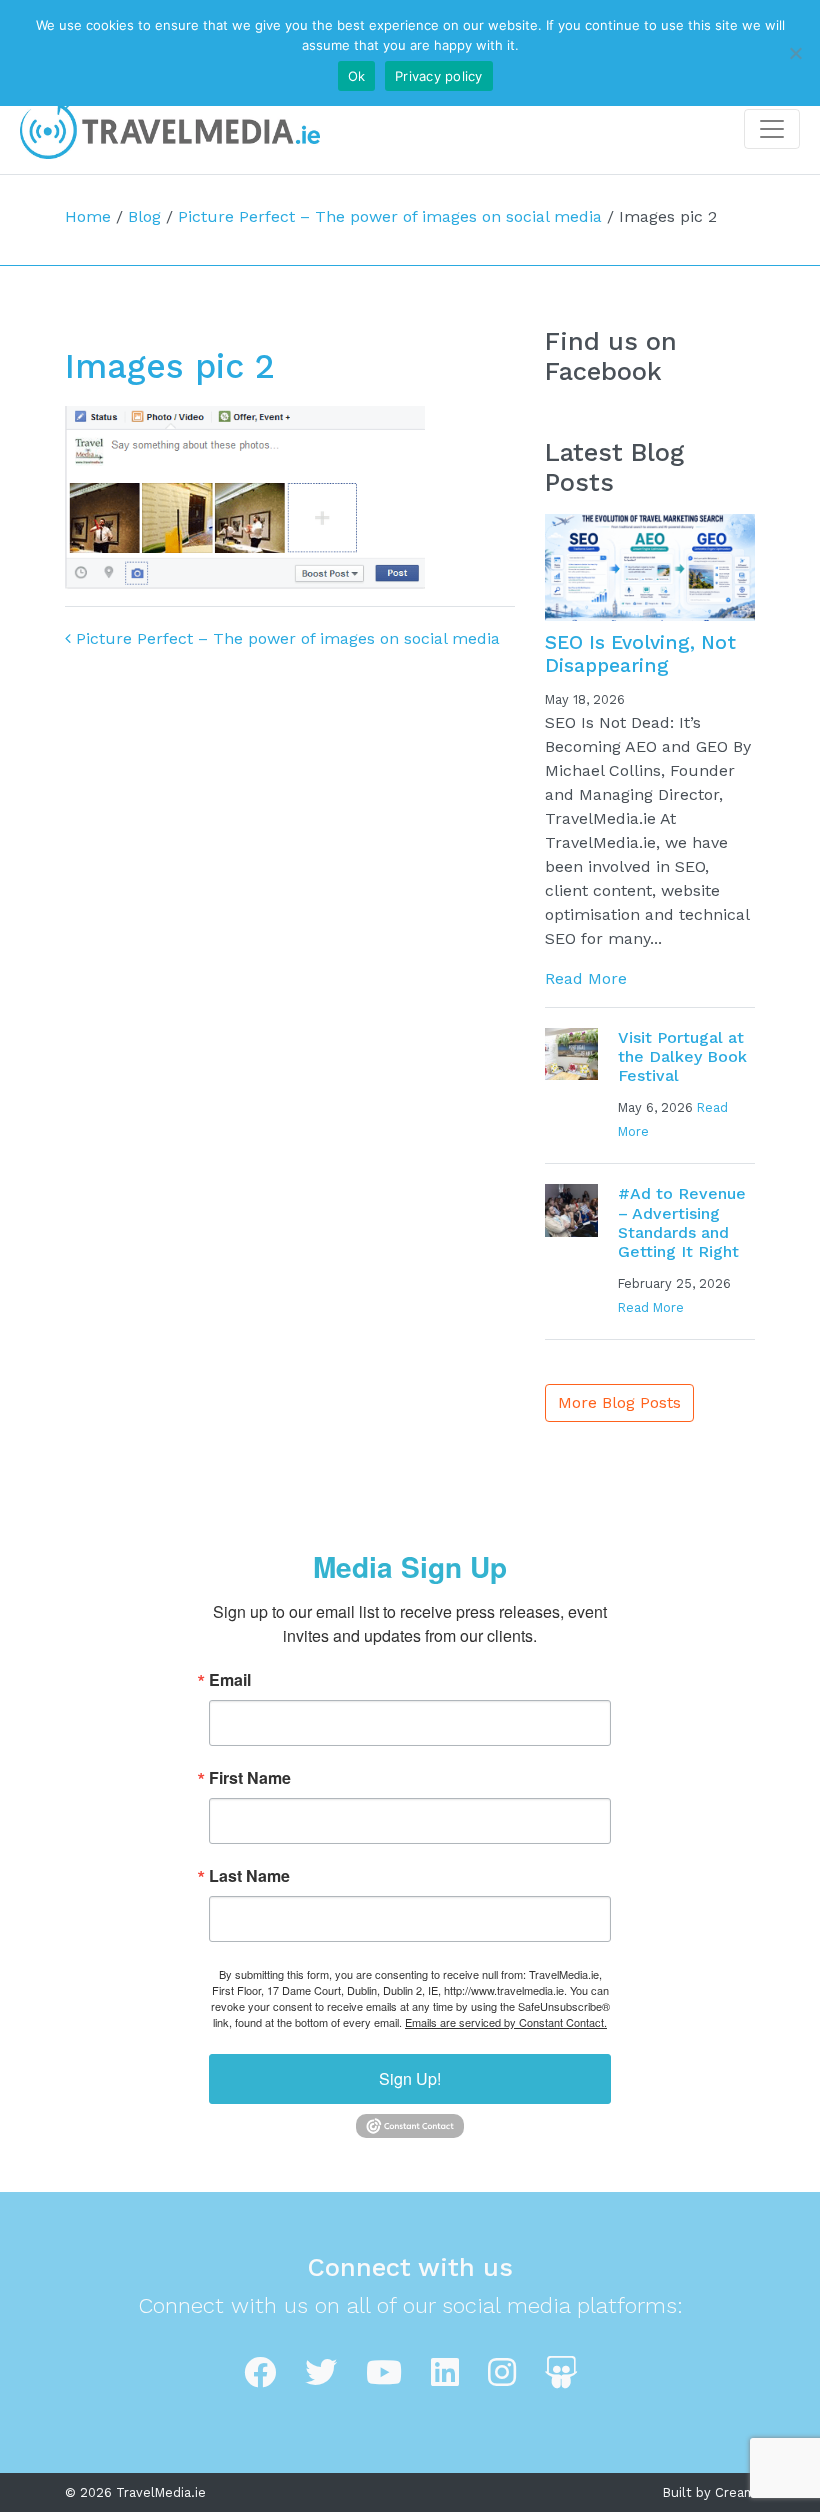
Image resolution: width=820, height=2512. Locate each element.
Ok (357, 76)
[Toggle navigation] (772, 129)
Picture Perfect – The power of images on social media (390, 216)
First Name (250, 1778)
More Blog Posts (619, 1402)
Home (88, 216)
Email (230, 1680)
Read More (586, 978)
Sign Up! (410, 2078)
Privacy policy (439, 76)
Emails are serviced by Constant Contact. (506, 2022)
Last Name (249, 1876)
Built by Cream (709, 2492)
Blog (144, 216)
